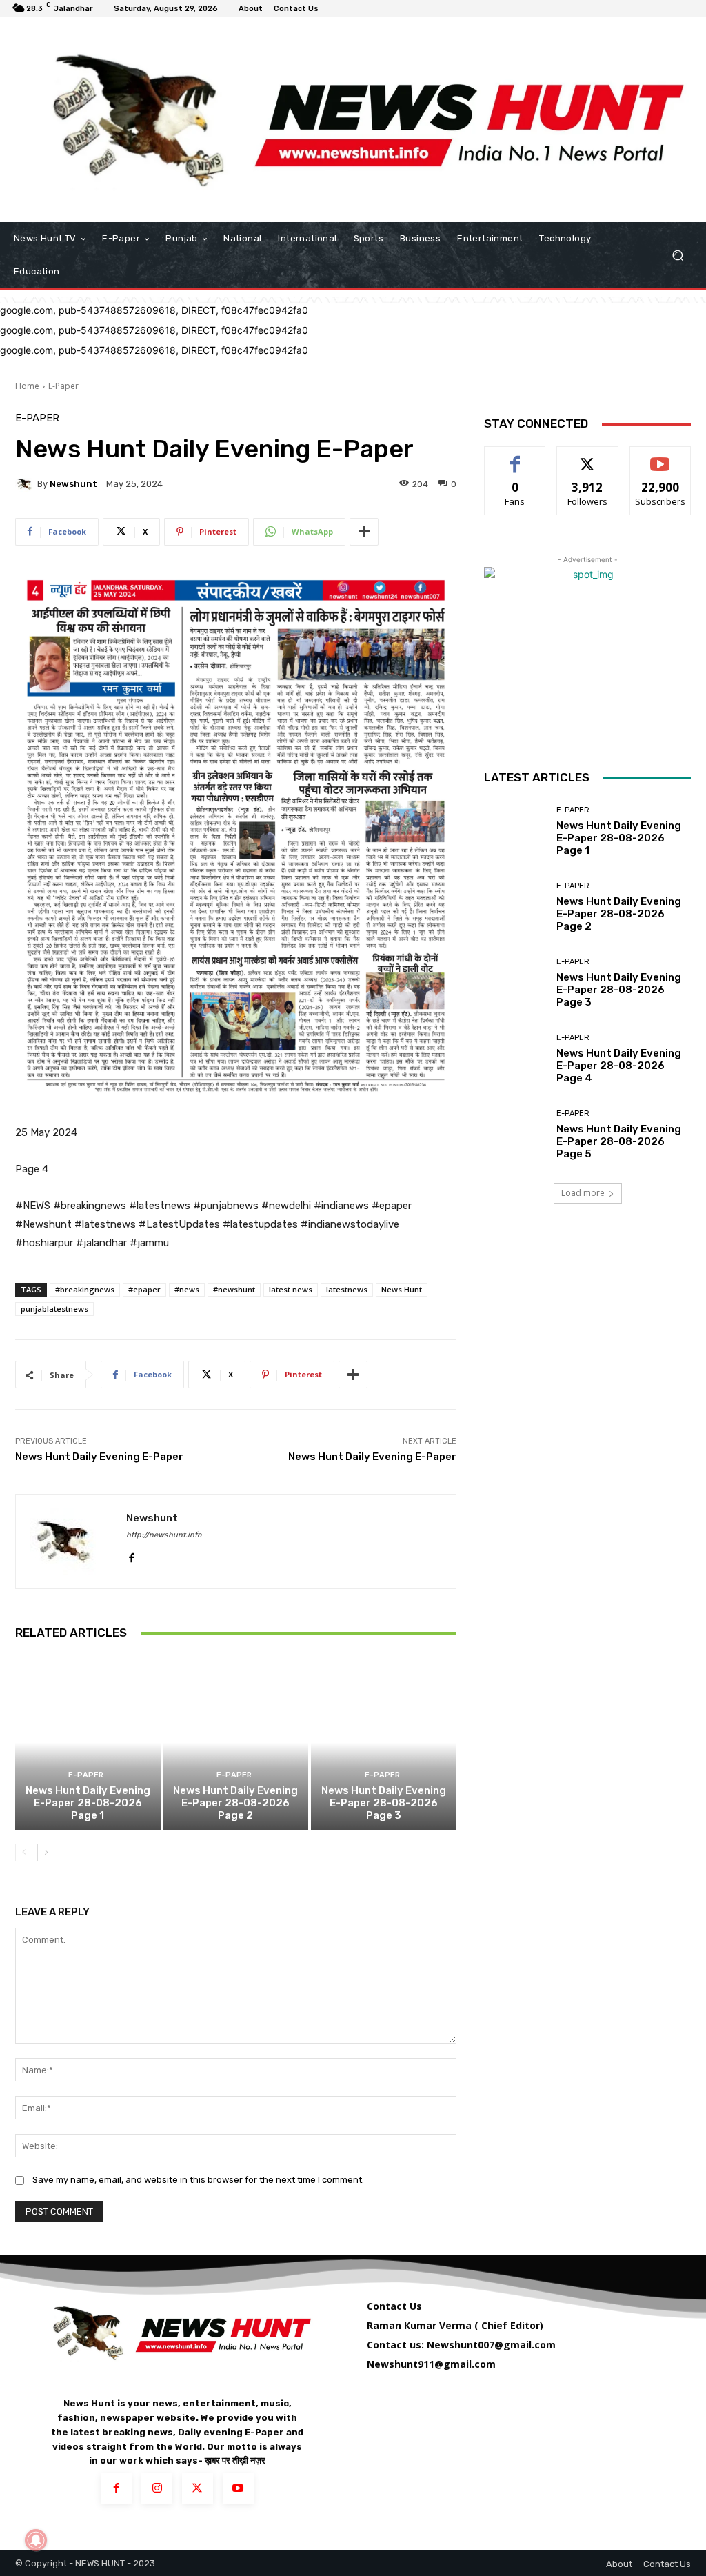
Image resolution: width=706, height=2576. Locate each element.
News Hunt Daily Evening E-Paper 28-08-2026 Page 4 (619, 1066)
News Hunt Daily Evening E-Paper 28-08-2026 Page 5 (619, 1141)
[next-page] (46, 1853)
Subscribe (660, 457)
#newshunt (234, 1289)
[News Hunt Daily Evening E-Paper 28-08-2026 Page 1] (88, 1743)
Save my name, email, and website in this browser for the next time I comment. (198, 2180)
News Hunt (402, 1289)
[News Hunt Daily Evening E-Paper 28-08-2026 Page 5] (515, 1135)
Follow (588, 457)
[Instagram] (157, 2489)
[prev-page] (24, 1853)
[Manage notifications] (36, 2540)
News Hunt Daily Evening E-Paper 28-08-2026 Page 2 (235, 1803)
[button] (677, 256)
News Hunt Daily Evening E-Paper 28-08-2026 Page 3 (384, 1803)
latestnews (347, 1289)
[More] (364, 532)
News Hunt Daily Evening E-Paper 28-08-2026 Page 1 (88, 1803)
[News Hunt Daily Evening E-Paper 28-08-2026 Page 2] (236, 1743)
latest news (291, 1289)
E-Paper (63, 386)
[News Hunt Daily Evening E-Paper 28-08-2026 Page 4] (515, 1059)
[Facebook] (131, 1555)
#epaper (144, 1289)
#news (187, 1289)
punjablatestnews (54, 1309)
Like (515, 457)
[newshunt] (26, 484)
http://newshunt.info (164, 1535)
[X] (198, 2489)
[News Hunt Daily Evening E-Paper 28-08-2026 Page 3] (384, 1743)
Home (27, 386)
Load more (583, 1193)
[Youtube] (238, 2489)
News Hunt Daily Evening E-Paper (99, 1457)
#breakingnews (85, 1289)
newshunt (73, 484)
